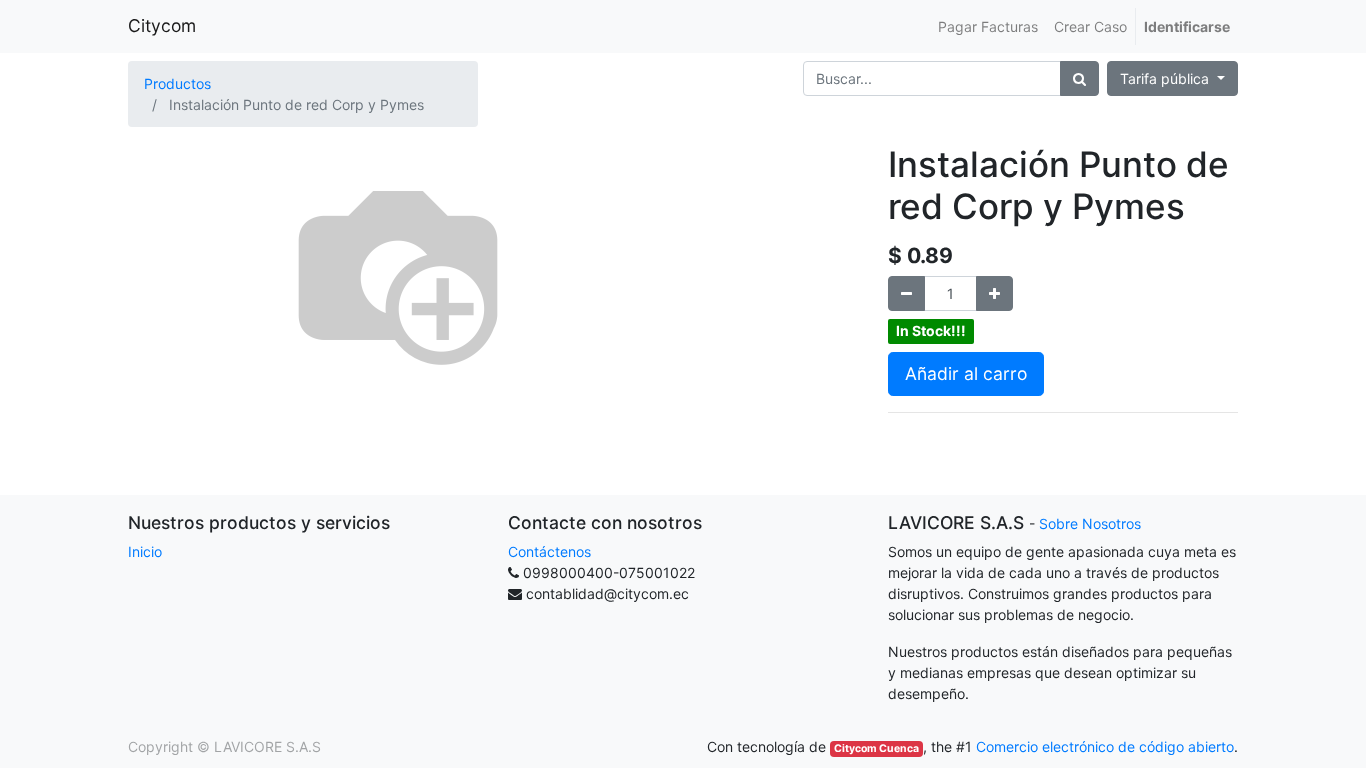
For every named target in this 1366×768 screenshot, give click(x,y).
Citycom (162, 25)
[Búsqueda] (1079, 78)
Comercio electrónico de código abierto (1105, 746)
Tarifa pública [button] (1166, 78)
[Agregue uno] (994, 293)
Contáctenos (549, 551)
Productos (177, 83)
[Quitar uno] (906, 293)
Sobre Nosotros (1090, 523)
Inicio (145, 551)
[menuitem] (988, 26)
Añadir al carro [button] (966, 373)
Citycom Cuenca (876, 748)
